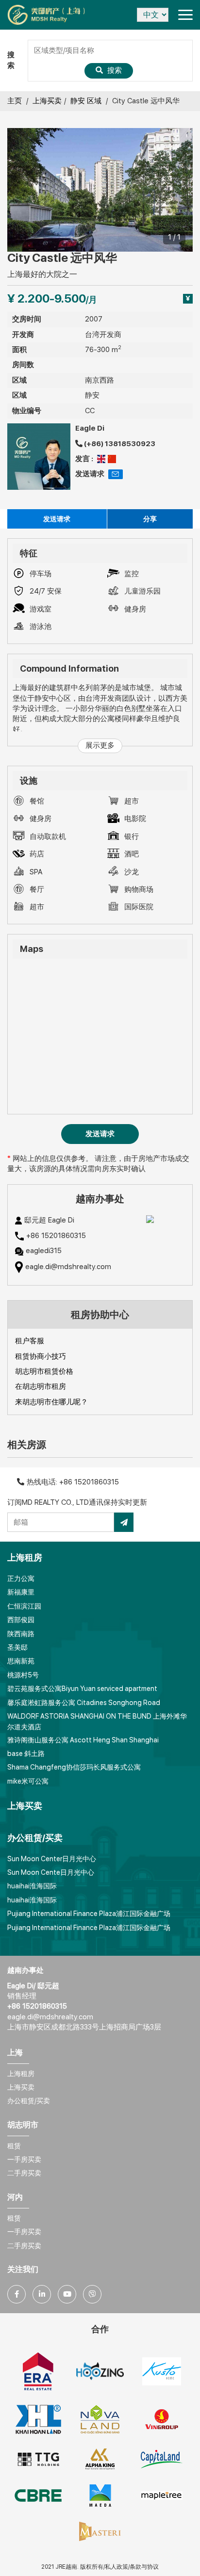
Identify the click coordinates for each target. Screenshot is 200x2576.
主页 (15, 101)
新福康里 (21, 1592)
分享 (150, 519)
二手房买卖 (24, 2173)
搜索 (114, 70)
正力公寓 (21, 1578)
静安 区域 (86, 101)
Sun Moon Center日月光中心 (52, 1859)
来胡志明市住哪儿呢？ (51, 1402)
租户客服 (30, 1341)
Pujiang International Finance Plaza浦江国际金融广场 (89, 1914)
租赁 (14, 2146)
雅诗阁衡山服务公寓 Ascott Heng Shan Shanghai (83, 1740)
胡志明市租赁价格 (44, 1371)
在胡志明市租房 (41, 1386)
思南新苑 (21, 1661)
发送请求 (57, 519)
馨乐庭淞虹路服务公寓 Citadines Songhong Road (84, 1703)
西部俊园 (21, 1620)
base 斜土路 (26, 1754)
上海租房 (21, 2074)
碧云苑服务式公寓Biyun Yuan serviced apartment (82, 1689)
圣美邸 (17, 1647)
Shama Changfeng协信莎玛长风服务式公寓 (74, 1767)
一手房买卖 (24, 2159)
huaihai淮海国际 (32, 1886)
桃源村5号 (23, 1675)
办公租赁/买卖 (29, 2101)
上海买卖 (47, 101)
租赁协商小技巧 (41, 1356)
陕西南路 (21, 1634)
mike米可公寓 (28, 1781)
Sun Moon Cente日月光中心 (51, 1872)
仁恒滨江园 (24, 1606)
